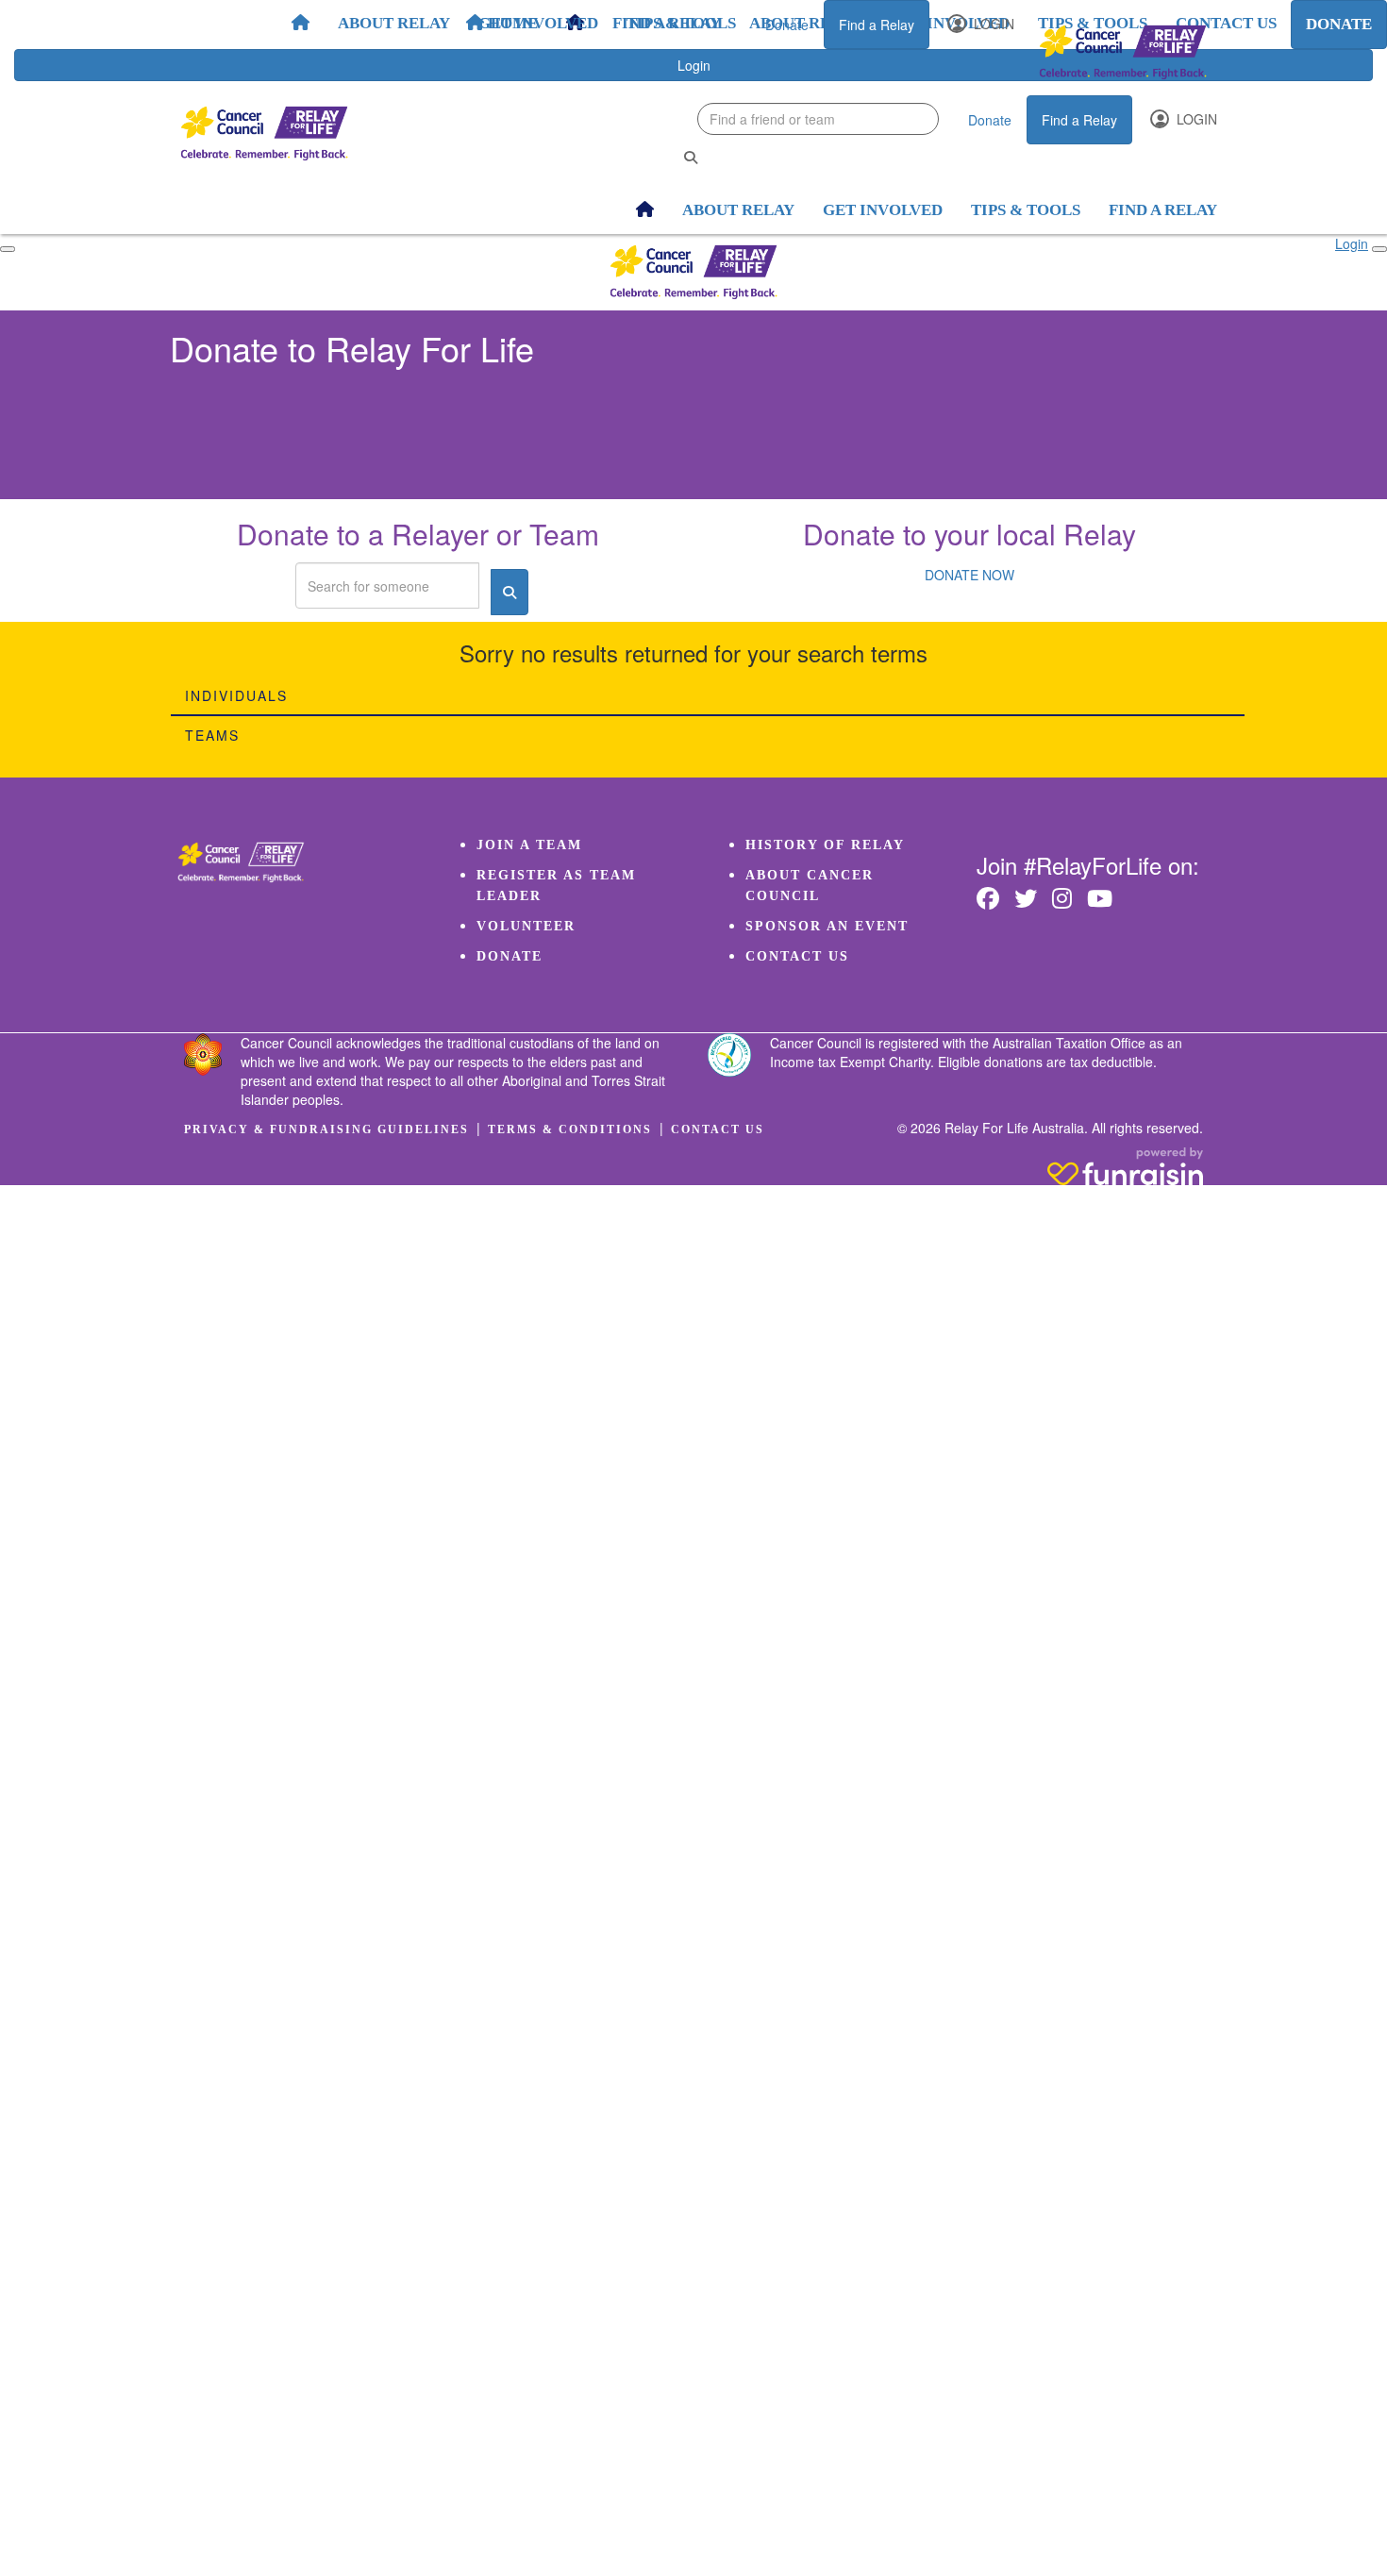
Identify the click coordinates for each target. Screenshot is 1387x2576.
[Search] (691, 157)
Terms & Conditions (570, 1129)
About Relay (394, 23)
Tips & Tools (681, 23)
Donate (787, 25)
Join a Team (529, 845)
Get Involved (538, 23)
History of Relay (825, 845)
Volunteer (526, 926)
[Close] (1379, 249)
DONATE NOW (969, 575)
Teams (212, 735)
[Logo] (1123, 52)
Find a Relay (877, 25)
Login (992, 24)
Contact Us (797, 956)
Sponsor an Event (827, 926)
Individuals (236, 695)
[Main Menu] (8, 249)
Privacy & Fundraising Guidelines (326, 1129)
